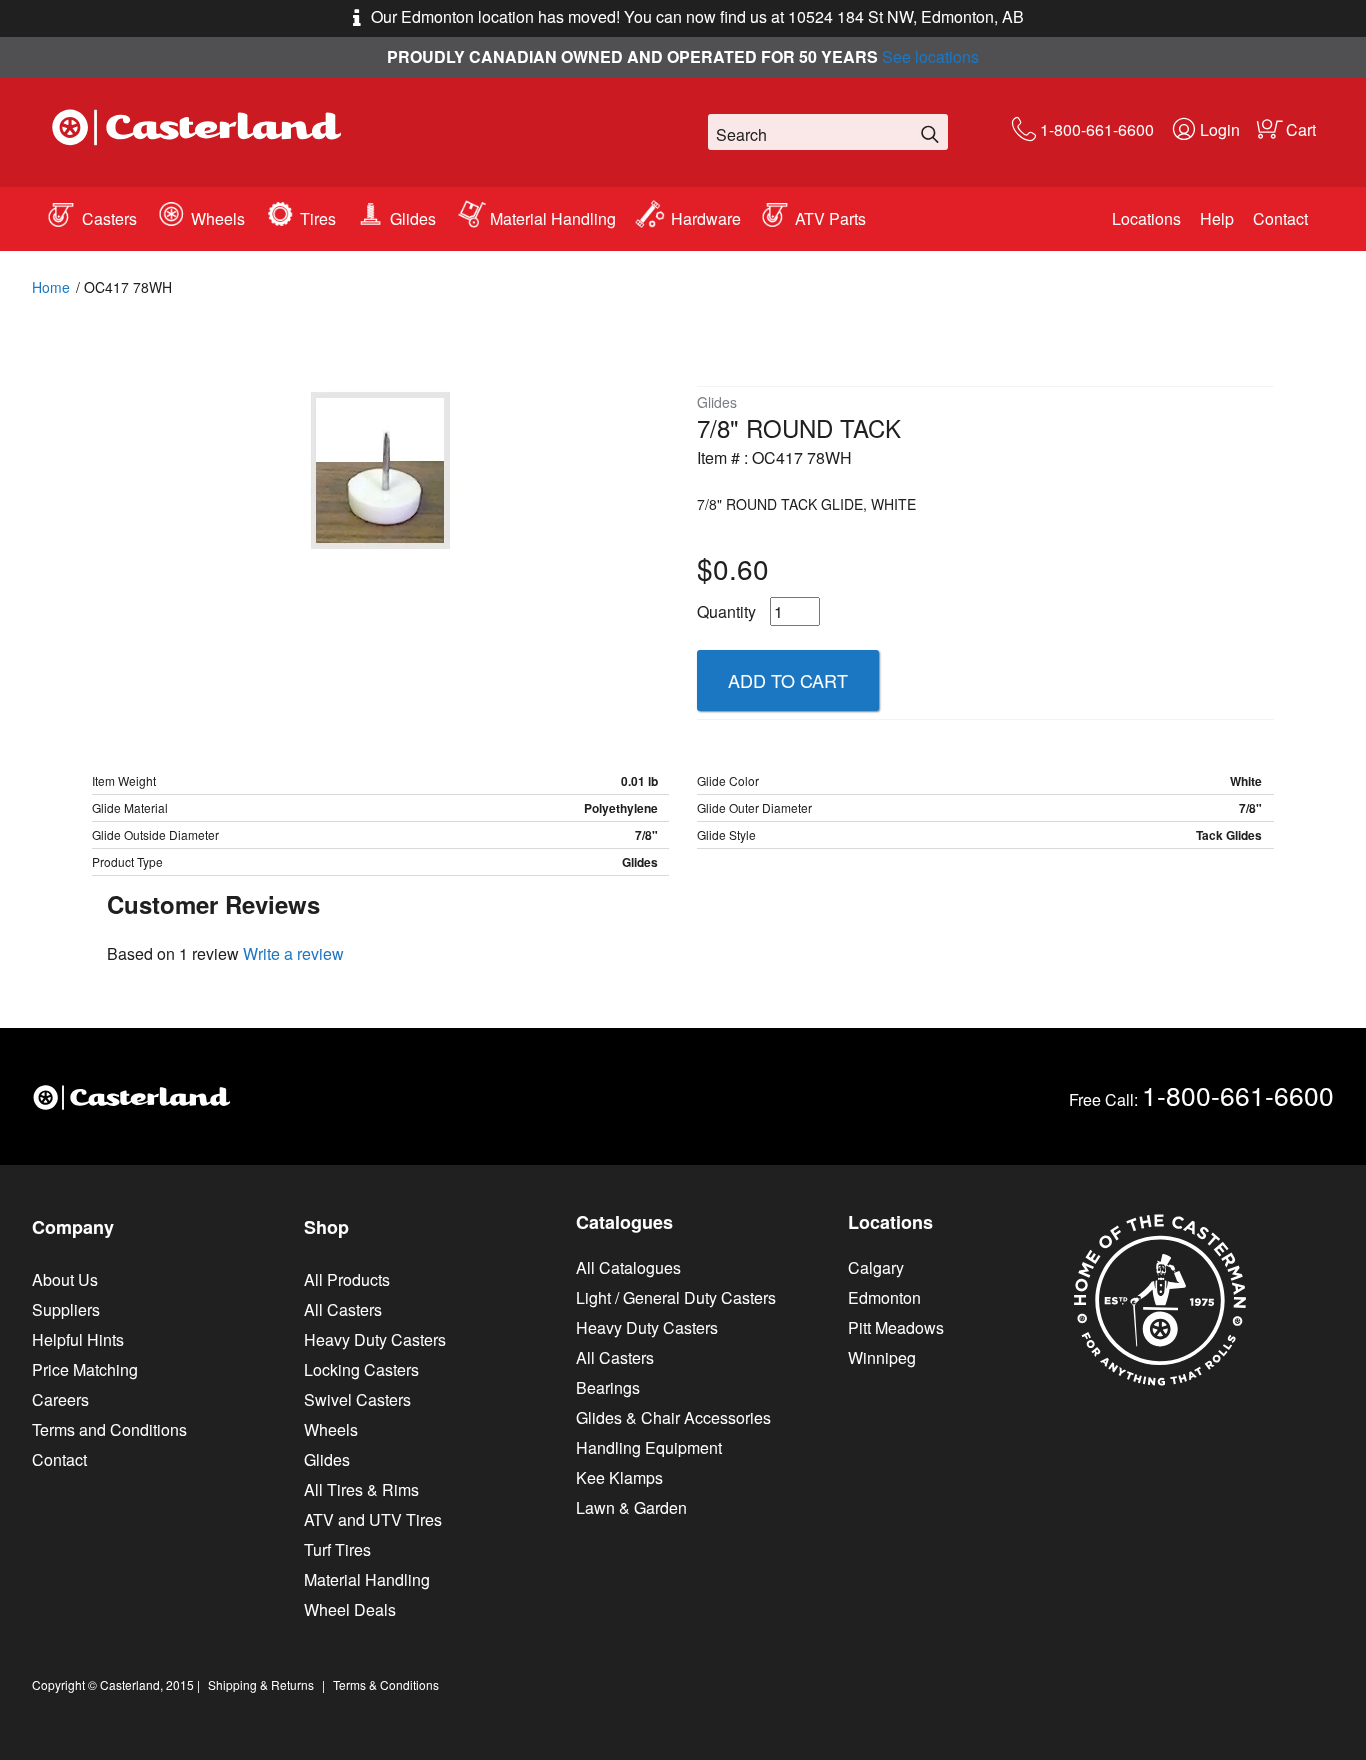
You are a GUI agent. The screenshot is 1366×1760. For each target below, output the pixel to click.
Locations (1146, 218)
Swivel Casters (357, 1399)
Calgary (876, 1267)
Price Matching (85, 1369)
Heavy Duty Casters (375, 1339)
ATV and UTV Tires (373, 1519)
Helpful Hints (78, 1339)
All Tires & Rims (361, 1489)
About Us (65, 1279)
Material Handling (553, 218)
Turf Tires (337, 1549)
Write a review (293, 953)
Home (51, 287)
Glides (413, 218)
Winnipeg (882, 1357)
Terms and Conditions (109, 1429)
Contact (1280, 218)
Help (1217, 218)
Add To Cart (788, 680)
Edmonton (884, 1297)
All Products (347, 1279)
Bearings (608, 1387)
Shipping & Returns (261, 1684)
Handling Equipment (649, 1447)
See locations (930, 56)
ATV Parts (830, 218)
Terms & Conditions (386, 1684)
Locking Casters (361, 1369)
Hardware (706, 218)
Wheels (218, 218)
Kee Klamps (619, 1477)
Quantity (726, 611)
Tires (318, 218)
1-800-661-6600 (1097, 129)
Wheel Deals (350, 1609)
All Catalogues (628, 1267)
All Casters (343, 1309)
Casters (109, 218)
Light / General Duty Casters (676, 1297)
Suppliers (66, 1309)
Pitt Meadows (896, 1327)
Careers (60, 1399)
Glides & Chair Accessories (673, 1417)
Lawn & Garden (631, 1507)
